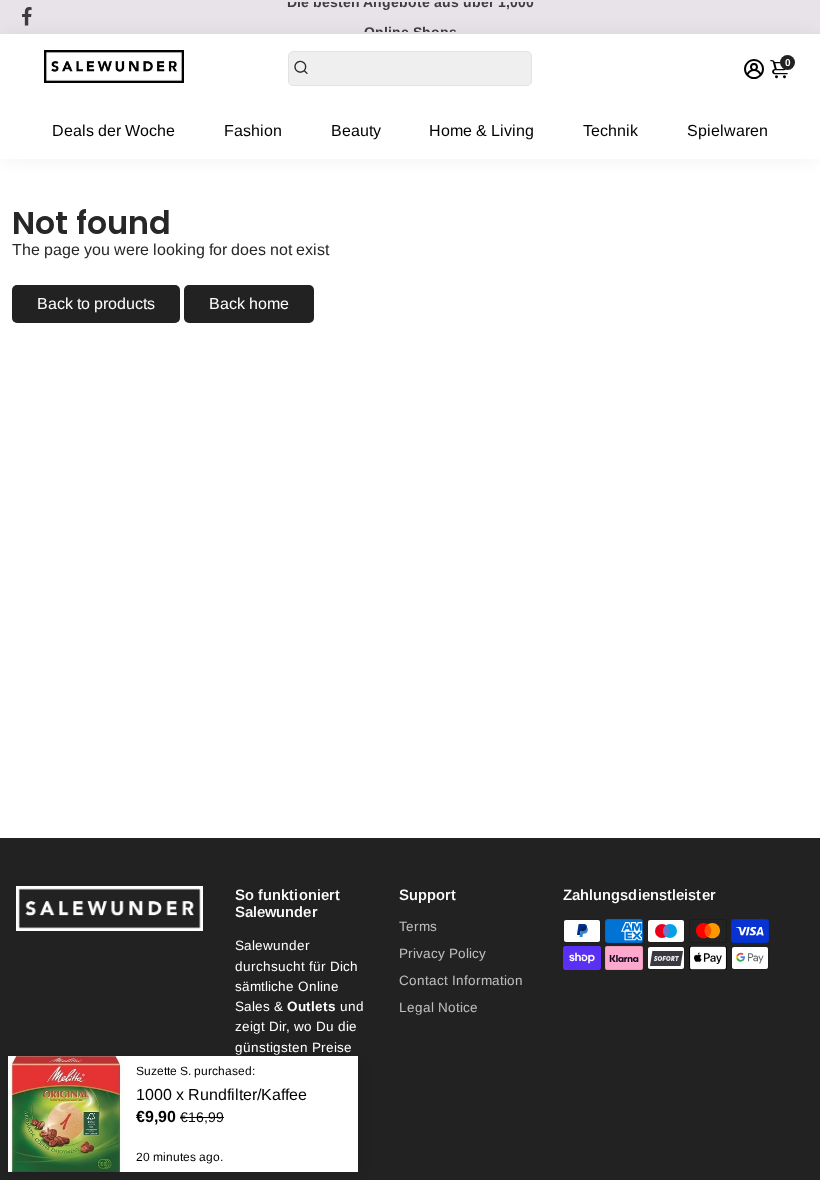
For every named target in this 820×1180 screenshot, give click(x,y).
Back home (249, 303)
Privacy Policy (442, 953)
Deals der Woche (113, 130)
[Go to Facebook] (27, 17)
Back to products (96, 303)
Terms (418, 926)
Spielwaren (727, 130)
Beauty (356, 130)
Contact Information (461, 980)
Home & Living (481, 130)
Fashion (253, 130)
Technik (610, 130)
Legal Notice (438, 1007)
